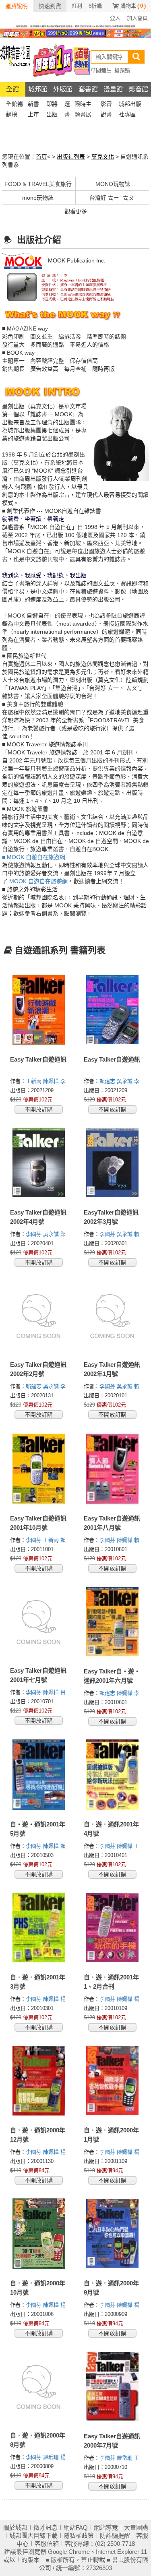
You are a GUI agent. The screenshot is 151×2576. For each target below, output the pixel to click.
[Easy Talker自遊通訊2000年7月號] (113, 2387)
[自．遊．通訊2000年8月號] (39, 2386)
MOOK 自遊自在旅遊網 (38, 881)
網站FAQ (76, 2527)
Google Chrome (69, 2552)
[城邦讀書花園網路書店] (15, 60)
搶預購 (122, 70)
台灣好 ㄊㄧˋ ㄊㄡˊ (113, 198)
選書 (67, 105)
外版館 (63, 89)
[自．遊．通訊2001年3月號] (39, 1928)
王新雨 (34, 1081)
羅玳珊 (52, 2457)
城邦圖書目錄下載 (33, 2536)
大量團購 (136, 2527)
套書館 (88, 89)
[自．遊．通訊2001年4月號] (113, 1775)
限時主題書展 (83, 105)
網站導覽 (106, 2527)
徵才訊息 (46, 2527)
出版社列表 (71, 157)
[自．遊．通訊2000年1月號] (113, 2081)
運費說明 (17, 6)
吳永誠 (125, 1081)
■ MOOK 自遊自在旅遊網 (34, 857)
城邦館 (38, 89)
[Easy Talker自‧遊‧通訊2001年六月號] (113, 1622)
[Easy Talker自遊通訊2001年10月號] (39, 1469)
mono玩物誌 (38, 198)
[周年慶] (75, 33)
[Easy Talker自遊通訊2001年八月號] (113, 1469)
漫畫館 (113, 89)
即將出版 (52, 105)
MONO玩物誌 (113, 184)
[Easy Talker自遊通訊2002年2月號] (39, 1316)
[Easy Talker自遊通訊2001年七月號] (39, 1622)
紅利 (77, 6)
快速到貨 (50, 6)
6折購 (95, 6)
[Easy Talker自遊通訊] (39, 1010)
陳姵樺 (52, 1081)
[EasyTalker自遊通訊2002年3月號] (113, 1163)
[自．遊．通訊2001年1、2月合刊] (113, 1928)
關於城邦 (15, 2527)
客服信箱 (47, 2544)
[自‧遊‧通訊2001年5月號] (39, 1775)
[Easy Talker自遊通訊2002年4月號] (39, 1163)
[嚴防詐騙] (75, 26)
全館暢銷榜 (14, 105)
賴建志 (108, 1081)
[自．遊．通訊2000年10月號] (39, 2234)
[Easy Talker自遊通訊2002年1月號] (113, 1316)
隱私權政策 (79, 2536)
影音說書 (106, 105)
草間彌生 (101, 70)
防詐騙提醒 (115, 2536)
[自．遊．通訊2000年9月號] (113, 2234)
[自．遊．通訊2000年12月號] (39, 2081)
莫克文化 (103, 157)
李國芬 (34, 1234)
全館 (12, 89)
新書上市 (33, 105)
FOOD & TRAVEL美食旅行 (38, 184)
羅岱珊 (125, 2458)
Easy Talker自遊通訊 (38, 1059)
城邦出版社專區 (130, 105)
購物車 (133, 6)
